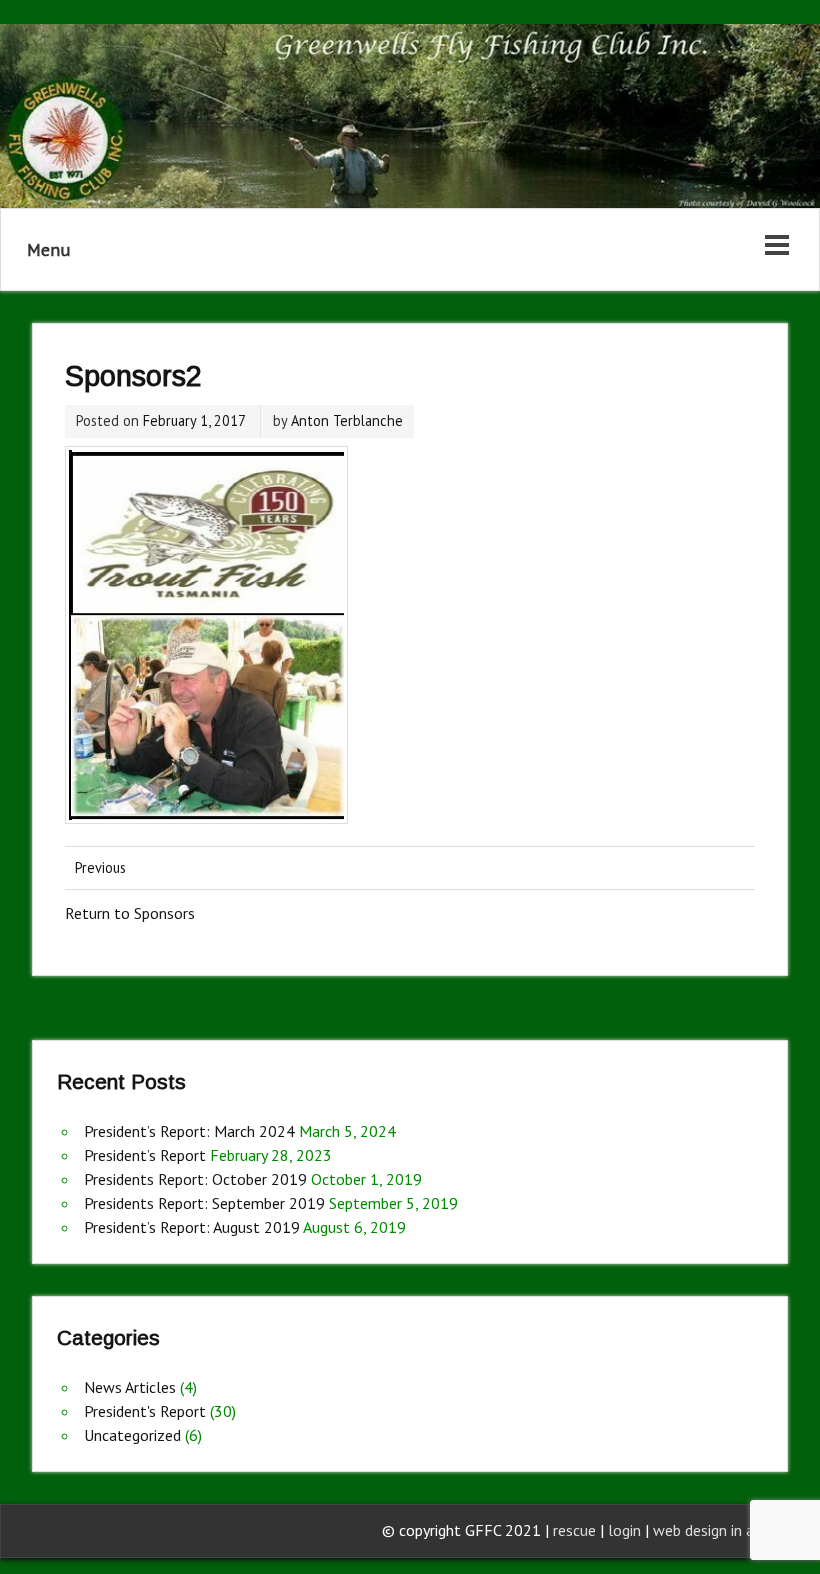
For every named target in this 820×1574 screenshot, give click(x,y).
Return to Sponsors (130, 913)
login (626, 1530)
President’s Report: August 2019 (192, 1227)
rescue (574, 1530)
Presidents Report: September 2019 (204, 1203)
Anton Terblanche (347, 420)
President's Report (145, 1411)
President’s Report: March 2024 (189, 1131)
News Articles (130, 1387)
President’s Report (145, 1155)
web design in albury (720, 1530)
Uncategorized (132, 1435)
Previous (100, 867)
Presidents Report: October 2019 (195, 1179)
